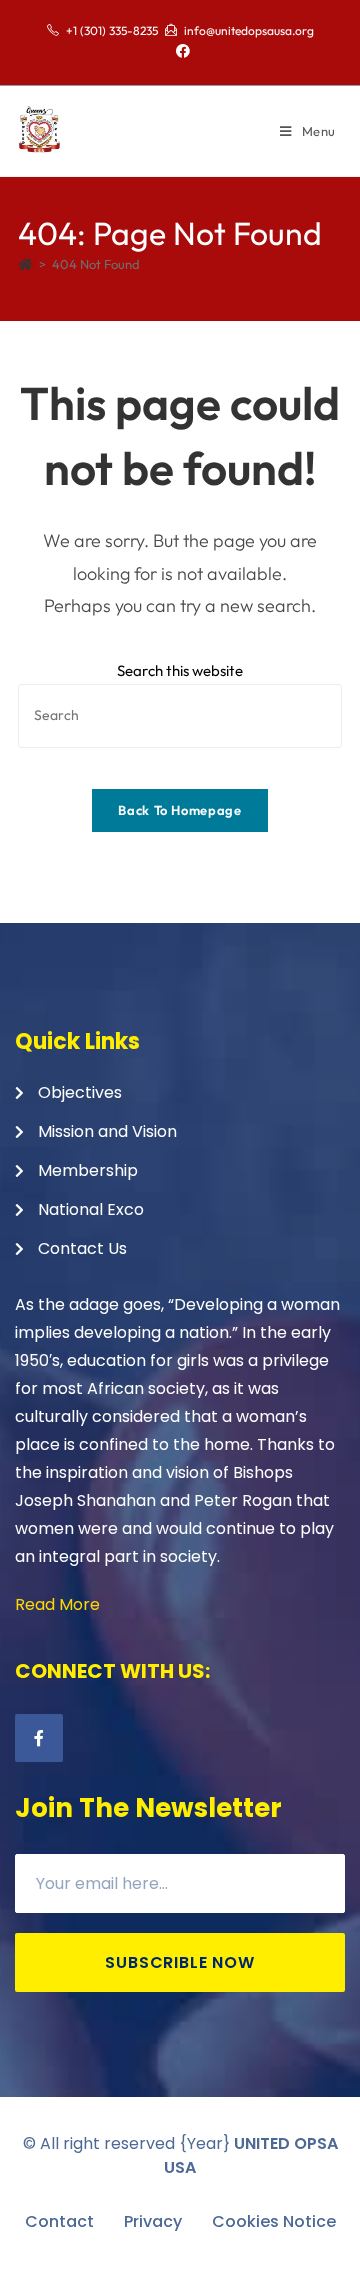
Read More (57, 1604)
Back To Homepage (179, 810)
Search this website (180, 670)
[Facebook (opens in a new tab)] (180, 51)
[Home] (25, 264)
